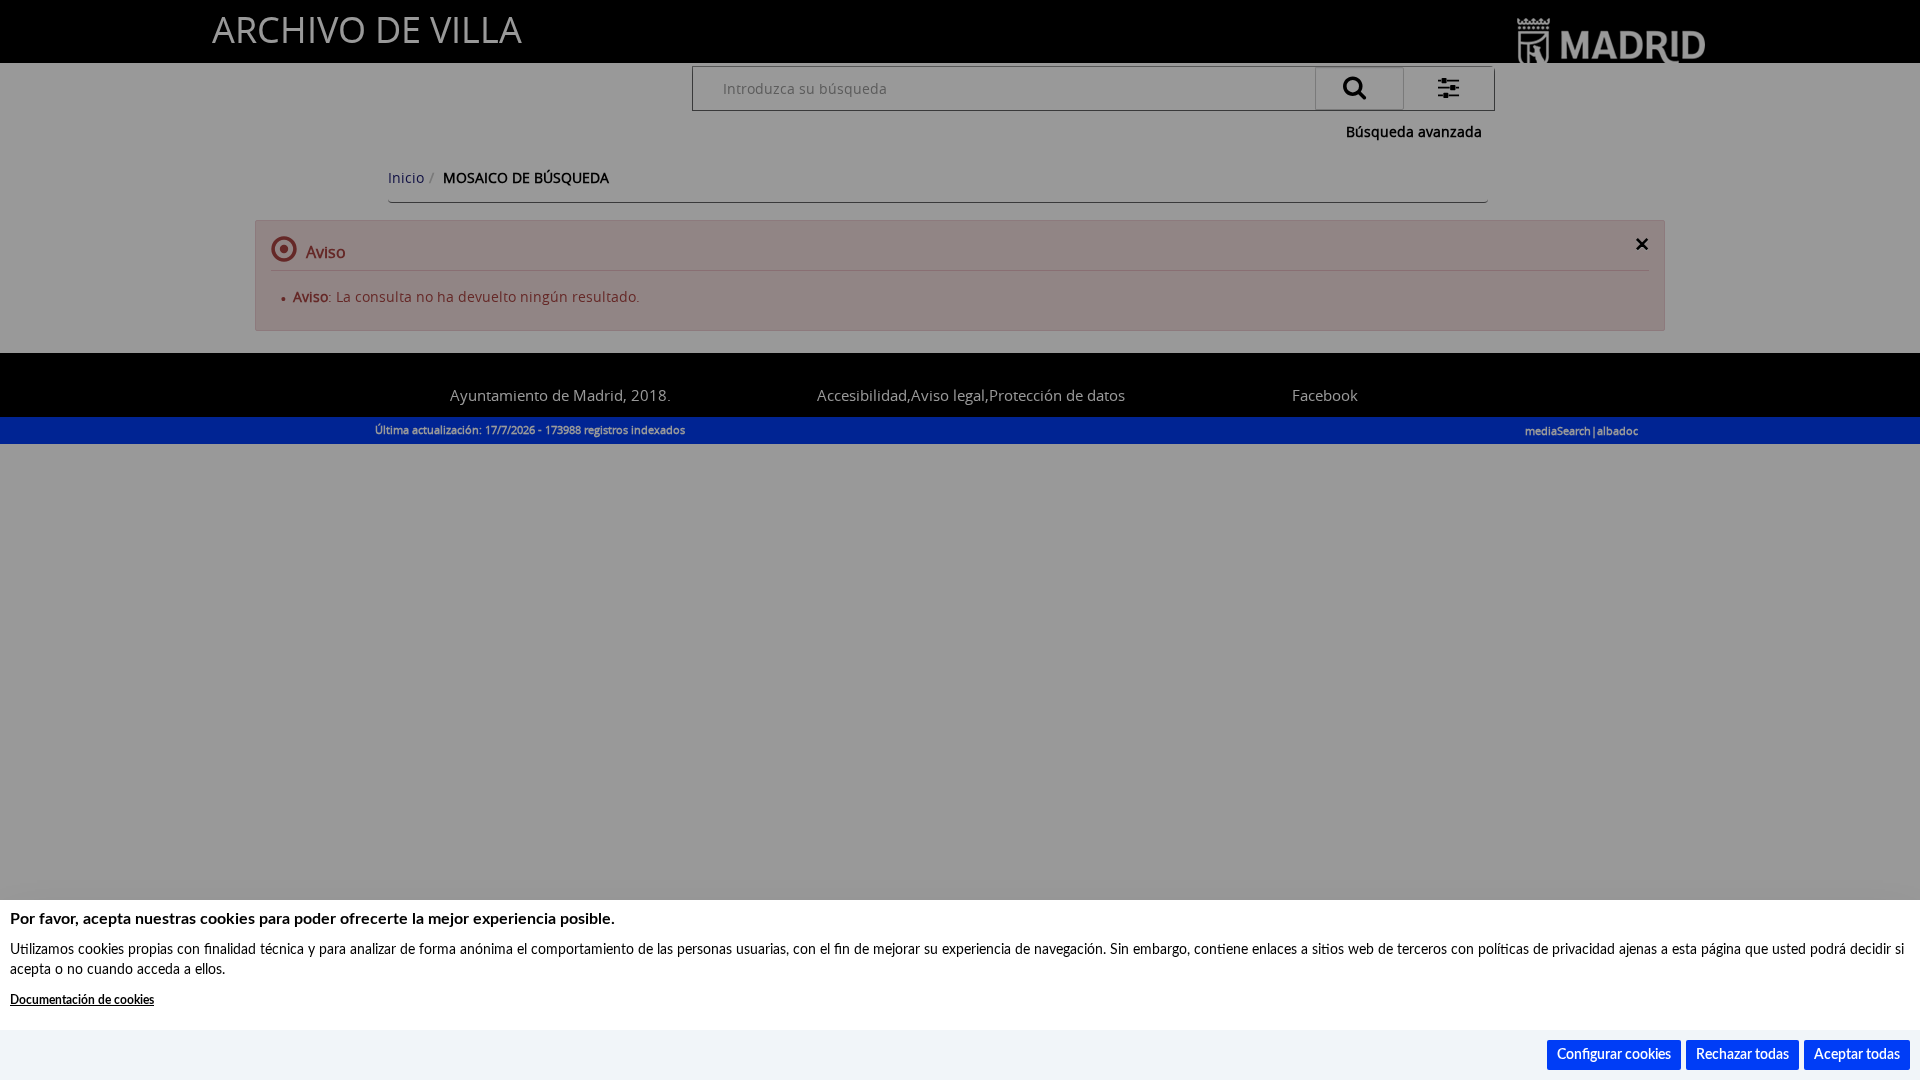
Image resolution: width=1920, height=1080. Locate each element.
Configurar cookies (1614, 1055)
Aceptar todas (1857, 1055)
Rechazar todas (1742, 1055)
